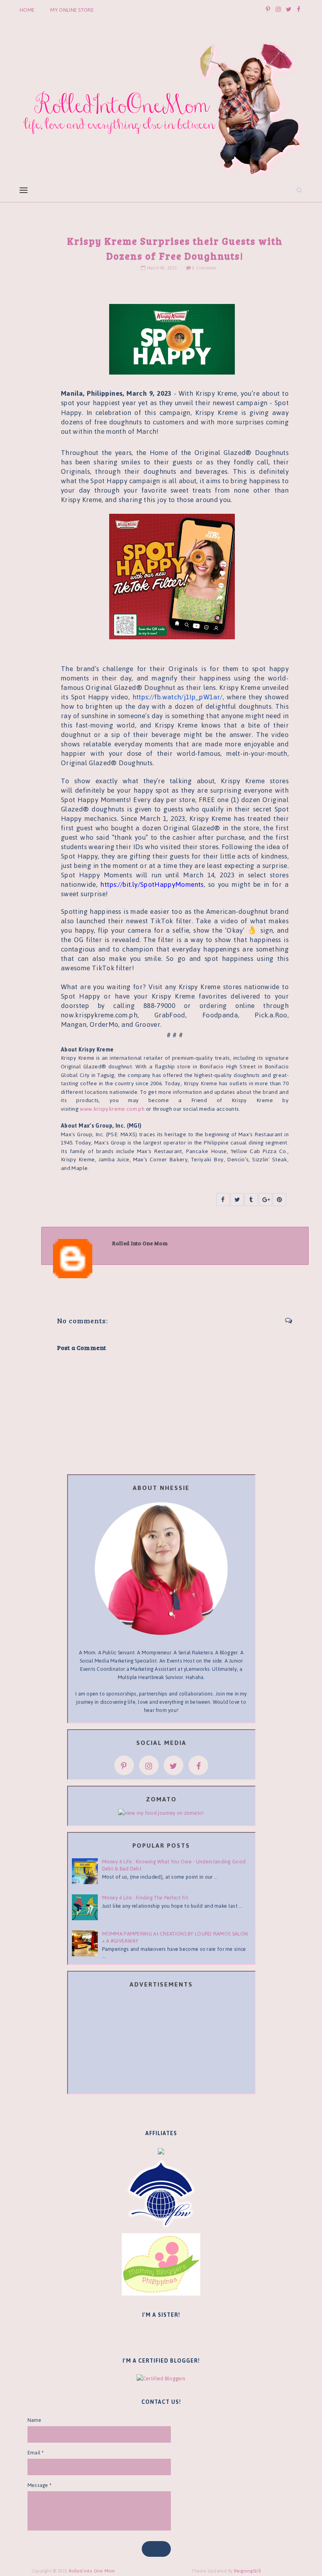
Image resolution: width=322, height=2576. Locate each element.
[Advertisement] (161, 2042)
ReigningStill (248, 2571)
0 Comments (204, 268)
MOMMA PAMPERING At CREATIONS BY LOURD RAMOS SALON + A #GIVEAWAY (175, 1937)
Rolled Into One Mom (92, 2571)
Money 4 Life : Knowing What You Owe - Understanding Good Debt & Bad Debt (174, 1865)
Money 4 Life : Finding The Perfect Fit (145, 1898)
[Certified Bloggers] (161, 2378)
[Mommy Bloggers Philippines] (161, 2264)
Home (27, 10)
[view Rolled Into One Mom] (161, 1813)
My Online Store (72, 10)
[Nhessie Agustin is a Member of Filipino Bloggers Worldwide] (161, 2194)
